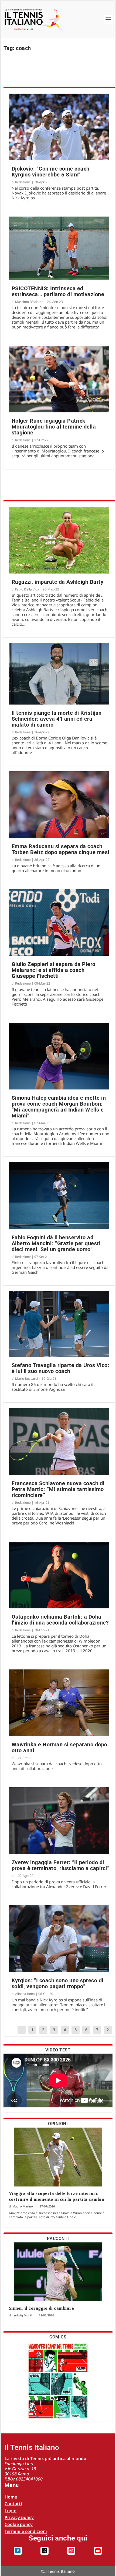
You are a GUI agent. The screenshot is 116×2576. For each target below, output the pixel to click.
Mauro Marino (23, 2206)
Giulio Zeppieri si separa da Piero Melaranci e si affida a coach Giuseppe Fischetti (54, 970)
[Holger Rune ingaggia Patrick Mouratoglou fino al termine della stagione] (59, 379)
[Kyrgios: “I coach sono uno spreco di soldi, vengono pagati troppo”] (59, 1939)
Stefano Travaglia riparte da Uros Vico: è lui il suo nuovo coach (61, 1368)
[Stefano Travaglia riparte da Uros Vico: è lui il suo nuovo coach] (59, 1324)
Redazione (23, 182)
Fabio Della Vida (27, 589)
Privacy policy (19, 2517)
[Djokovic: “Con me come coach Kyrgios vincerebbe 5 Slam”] (59, 127)
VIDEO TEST (58, 2050)
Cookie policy (19, 2524)
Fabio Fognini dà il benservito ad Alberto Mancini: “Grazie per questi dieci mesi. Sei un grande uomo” (56, 1243)
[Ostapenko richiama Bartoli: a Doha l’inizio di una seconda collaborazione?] (59, 1575)
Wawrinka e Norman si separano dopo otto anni (59, 1747)
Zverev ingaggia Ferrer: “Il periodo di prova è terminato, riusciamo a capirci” (61, 1865)
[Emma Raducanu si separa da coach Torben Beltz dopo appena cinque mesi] (59, 805)
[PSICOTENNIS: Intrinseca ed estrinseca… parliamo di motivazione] (59, 248)
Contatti (13, 2504)
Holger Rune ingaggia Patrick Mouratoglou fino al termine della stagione (54, 427)
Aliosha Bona (25, 1994)
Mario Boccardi (27, 1379)
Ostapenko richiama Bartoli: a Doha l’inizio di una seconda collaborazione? (60, 1620)
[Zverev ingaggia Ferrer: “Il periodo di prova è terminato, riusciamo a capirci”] (59, 1821)
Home (11, 2497)
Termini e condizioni (26, 2531)
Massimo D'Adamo (29, 302)
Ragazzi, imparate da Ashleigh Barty (58, 582)
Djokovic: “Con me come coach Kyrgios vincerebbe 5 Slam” (51, 172)
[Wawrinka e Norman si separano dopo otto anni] (59, 1703)
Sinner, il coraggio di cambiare (42, 2308)
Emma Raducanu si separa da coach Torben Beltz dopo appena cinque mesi (60, 849)
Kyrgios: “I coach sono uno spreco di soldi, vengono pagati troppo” (57, 1983)
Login (11, 2511)
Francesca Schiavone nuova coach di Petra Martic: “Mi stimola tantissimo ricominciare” (58, 1489)
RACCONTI (58, 2239)
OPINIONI (58, 2124)
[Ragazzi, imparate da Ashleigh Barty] (59, 540)
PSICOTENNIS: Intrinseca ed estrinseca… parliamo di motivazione (58, 291)
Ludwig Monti (22, 2315)
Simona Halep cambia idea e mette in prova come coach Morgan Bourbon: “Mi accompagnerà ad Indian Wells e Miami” (59, 1107)
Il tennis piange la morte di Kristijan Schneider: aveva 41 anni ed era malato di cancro (57, 719)
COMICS (58, 2337)
